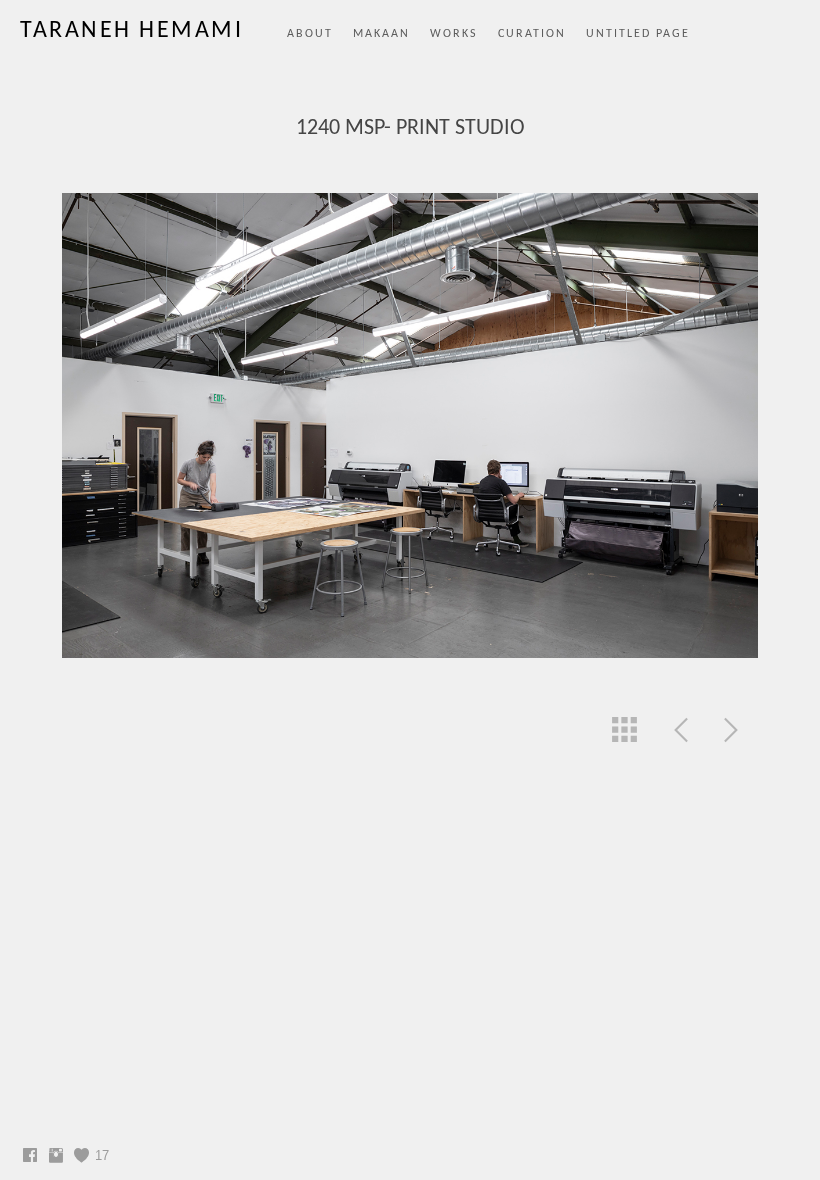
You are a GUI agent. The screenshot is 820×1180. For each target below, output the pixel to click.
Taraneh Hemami (131, 31)
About (310, 34)
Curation (532, 34)
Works (454, 34)
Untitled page (638, 34)
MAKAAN (381, 34)
